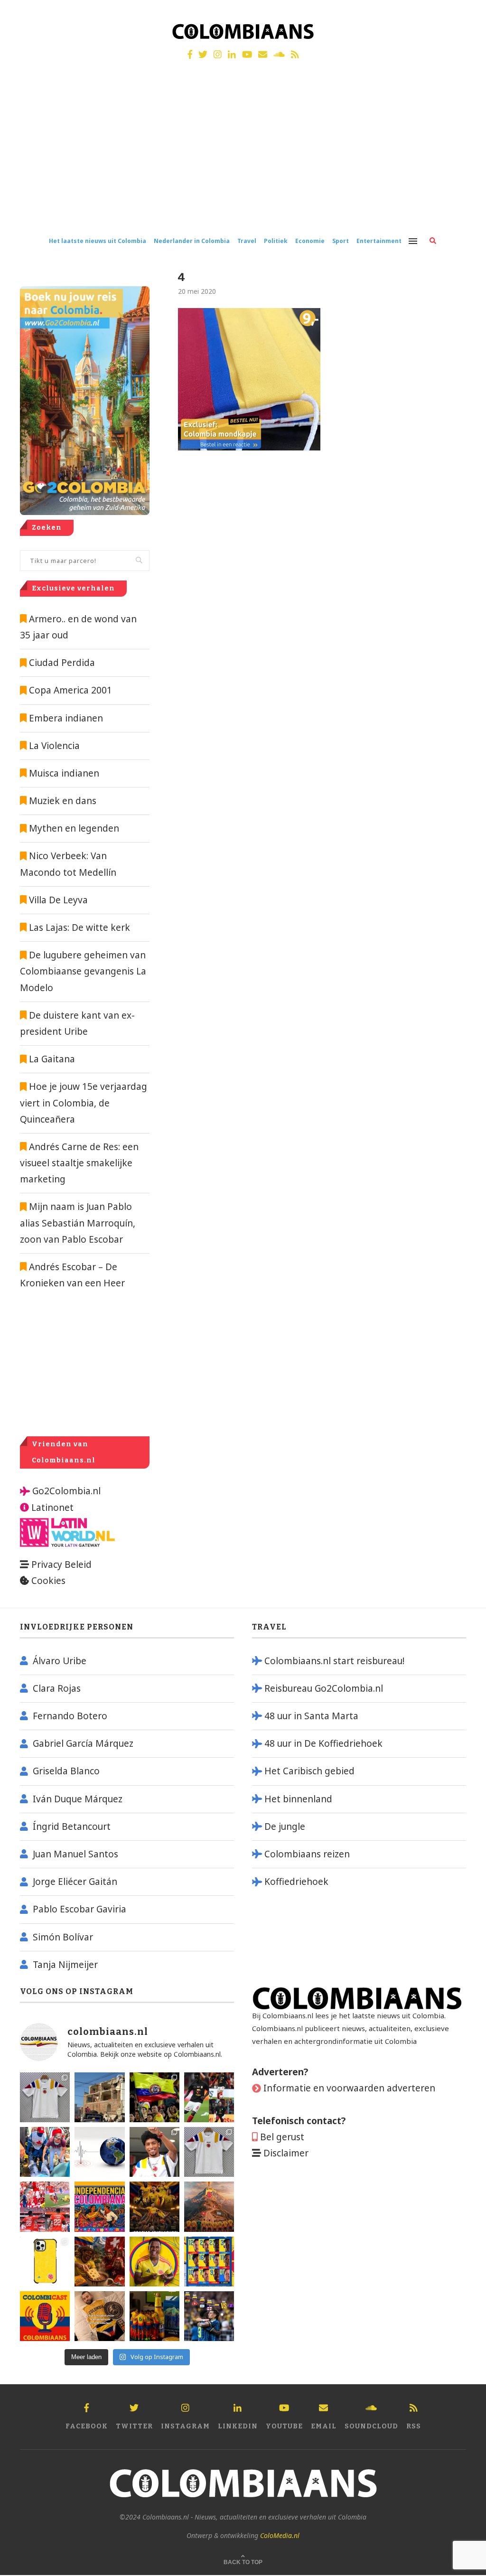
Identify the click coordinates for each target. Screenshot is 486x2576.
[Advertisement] (243, 156)
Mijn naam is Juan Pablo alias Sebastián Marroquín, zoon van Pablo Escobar (78, 1223)
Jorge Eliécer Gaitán (75, 1882)
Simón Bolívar (63, 1937)
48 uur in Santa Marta (311, 1716)
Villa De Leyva (58, 900)
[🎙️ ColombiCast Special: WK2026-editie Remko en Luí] (45, 2316)
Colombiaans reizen (307, 1854)
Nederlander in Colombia (192, 241)
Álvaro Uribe (60, 1661)
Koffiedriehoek (296, 1882)
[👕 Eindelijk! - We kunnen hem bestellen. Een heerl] (209, 2152)
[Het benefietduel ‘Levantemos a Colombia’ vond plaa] (154, 2097)
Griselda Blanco (66, 1771)
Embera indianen (66, 718)
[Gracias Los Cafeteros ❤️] (154, 2206)
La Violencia (54, 746)
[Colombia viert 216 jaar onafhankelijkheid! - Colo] (99, 2206)
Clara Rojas (57, 1688)
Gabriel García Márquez (83, 1743)
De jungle (285, 1827)
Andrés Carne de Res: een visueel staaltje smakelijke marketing (79, 1163)
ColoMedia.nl (280, 2535)
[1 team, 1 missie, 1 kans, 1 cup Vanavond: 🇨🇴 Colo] (209, 2206)
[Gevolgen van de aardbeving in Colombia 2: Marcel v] (99, 2097)
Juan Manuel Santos (75, 1854)
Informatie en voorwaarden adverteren (349, 2088)
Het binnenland (298, 1799)
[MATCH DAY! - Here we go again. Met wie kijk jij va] (154, 2316)
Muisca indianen (64, 773)
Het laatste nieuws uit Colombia (98, 241)
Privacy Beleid (61, 1564)
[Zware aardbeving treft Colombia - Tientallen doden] (99, 2152)
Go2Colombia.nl (66, 1491)
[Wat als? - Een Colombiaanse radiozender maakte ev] (209, 2316)
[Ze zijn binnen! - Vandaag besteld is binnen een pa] (45, 2097)
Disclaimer (286, 2153)
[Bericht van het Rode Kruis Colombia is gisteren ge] (45, 2152)
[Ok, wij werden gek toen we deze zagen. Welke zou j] (45, 2262)
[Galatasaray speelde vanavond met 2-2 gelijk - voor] (209, 2097)
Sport (341, 241)
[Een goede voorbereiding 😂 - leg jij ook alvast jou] (99, 2316)
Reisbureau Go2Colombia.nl (324, 1688)
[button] (466, 13)
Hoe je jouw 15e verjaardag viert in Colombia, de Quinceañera (84, 1103)
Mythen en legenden (74, 828)
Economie (310, 241)
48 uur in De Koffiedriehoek (323, 1743)
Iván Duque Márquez (78, 1799)
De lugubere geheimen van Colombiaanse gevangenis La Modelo (83, 971)
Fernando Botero (70, 1716)
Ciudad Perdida (62, 663)
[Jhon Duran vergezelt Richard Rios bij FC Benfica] (45, 2206)
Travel (247, 241)
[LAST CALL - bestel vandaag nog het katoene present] (154, 2152)
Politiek (276, 241)
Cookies (48, 1581)
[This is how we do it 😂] (99, 2262)
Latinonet (51, 1508)
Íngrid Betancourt (72, 1827)
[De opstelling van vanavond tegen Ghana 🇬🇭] (209, 2262)
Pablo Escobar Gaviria (79, 1909)
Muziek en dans (63, 801)
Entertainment (379, 241)
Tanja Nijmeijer (65, 1965)
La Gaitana (51, 1059)
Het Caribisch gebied (309, 1771)
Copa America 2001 (70, 690)
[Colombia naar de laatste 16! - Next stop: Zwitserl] (154, 2262)
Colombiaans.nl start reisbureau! (334, 1661)
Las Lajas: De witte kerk (79, 927)
